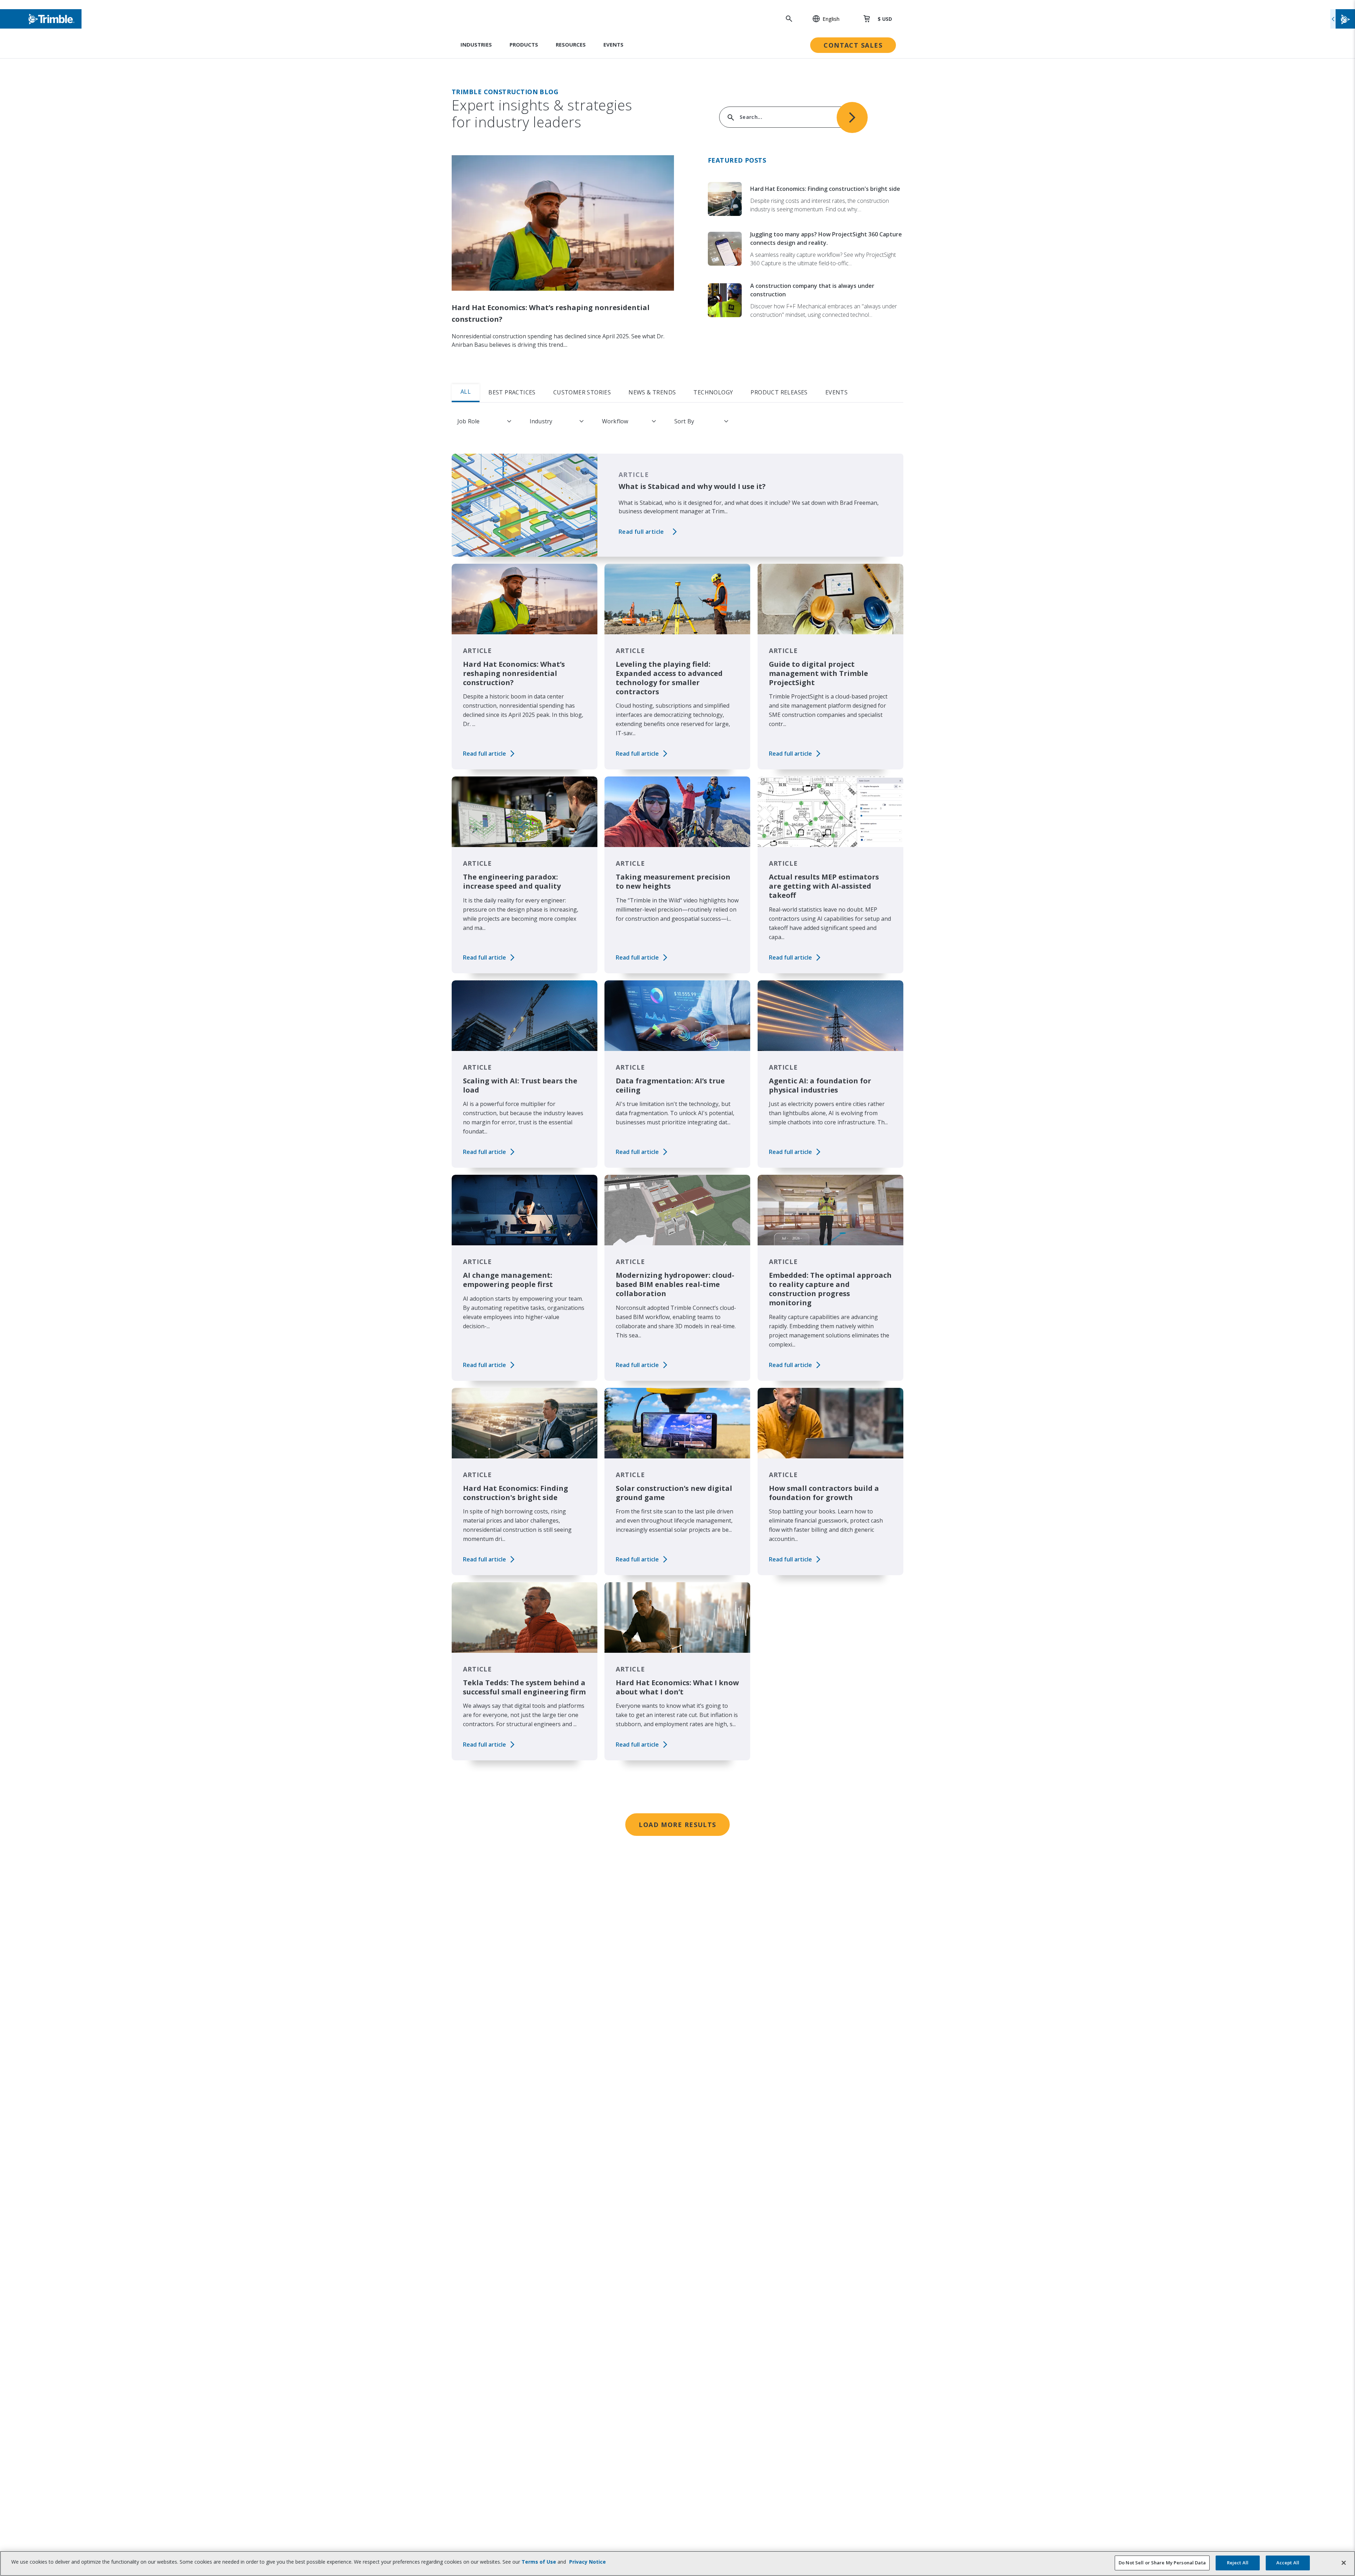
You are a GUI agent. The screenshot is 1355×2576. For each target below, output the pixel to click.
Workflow (615, 421)
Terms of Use (539, 2562)
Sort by (684, 421)
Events (613, 44)
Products (524, 44)
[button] (822, 19)
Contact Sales (853, 45)
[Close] (1344, 2563)
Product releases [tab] (779, 392)
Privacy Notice (588, 2562)
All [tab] (466, 392)
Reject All (1238, 2563)
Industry (541, 421)
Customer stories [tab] (582, 392)
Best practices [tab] (512, 392)
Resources (571, 44)
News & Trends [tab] (652, 392)
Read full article (641, 532)
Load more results (677, 1825)
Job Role (468, 421)
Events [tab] (836, 392)
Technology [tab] (713, 392)
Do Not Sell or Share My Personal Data (1162, 2563)
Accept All (1288, 2563)
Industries (476, 44)
